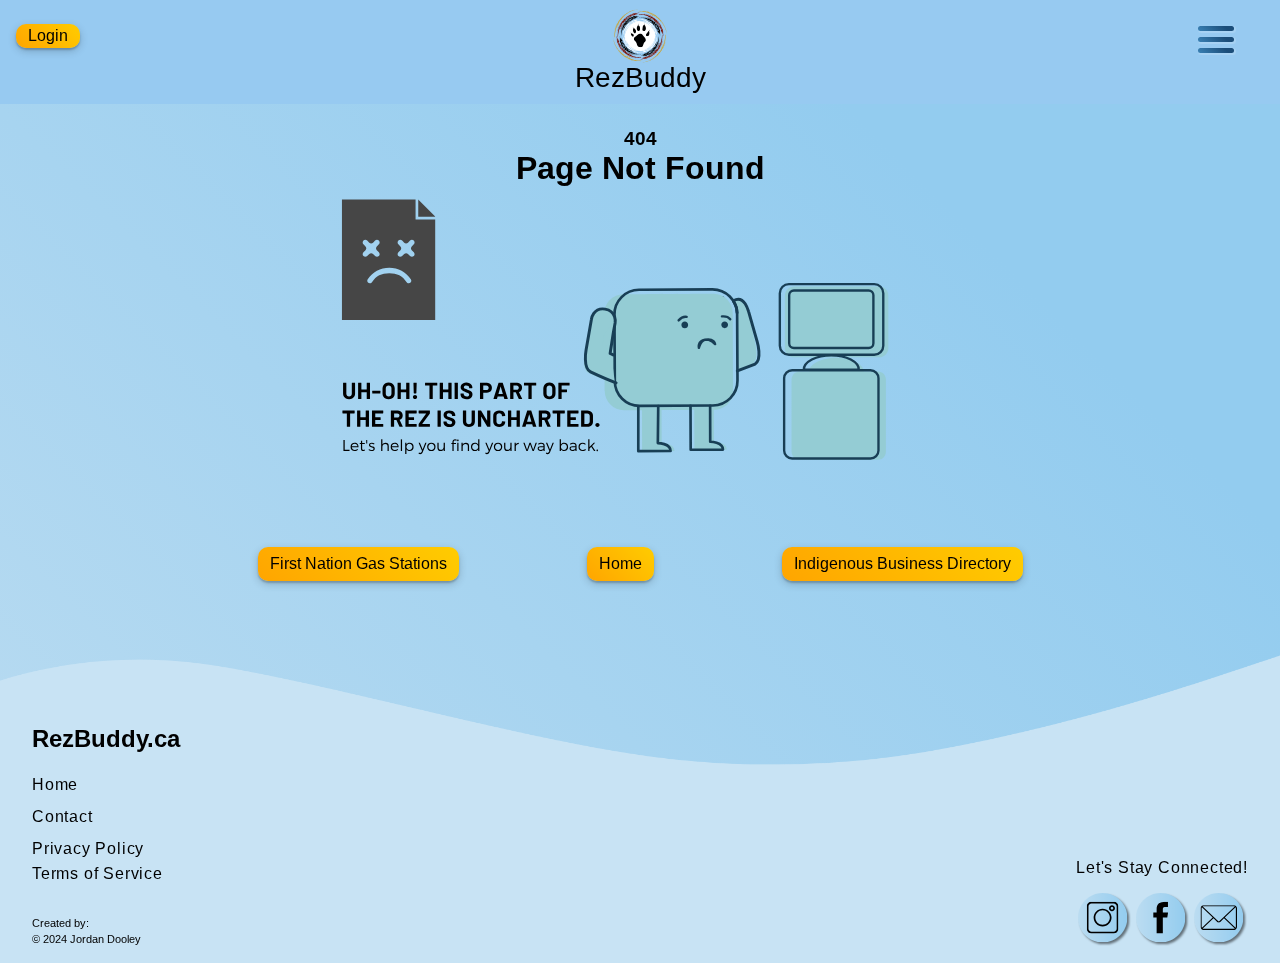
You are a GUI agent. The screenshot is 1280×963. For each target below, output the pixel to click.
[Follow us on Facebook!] (1161, 920)
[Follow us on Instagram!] (1103, 920)
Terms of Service (97, 873)
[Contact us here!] (1219, 920)
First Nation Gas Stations (358, 563)
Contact (62, 816)
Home (620, 563)
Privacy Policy (88, 848)
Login (48, 35)
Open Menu (1216, 39)
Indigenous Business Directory (902, 563)
